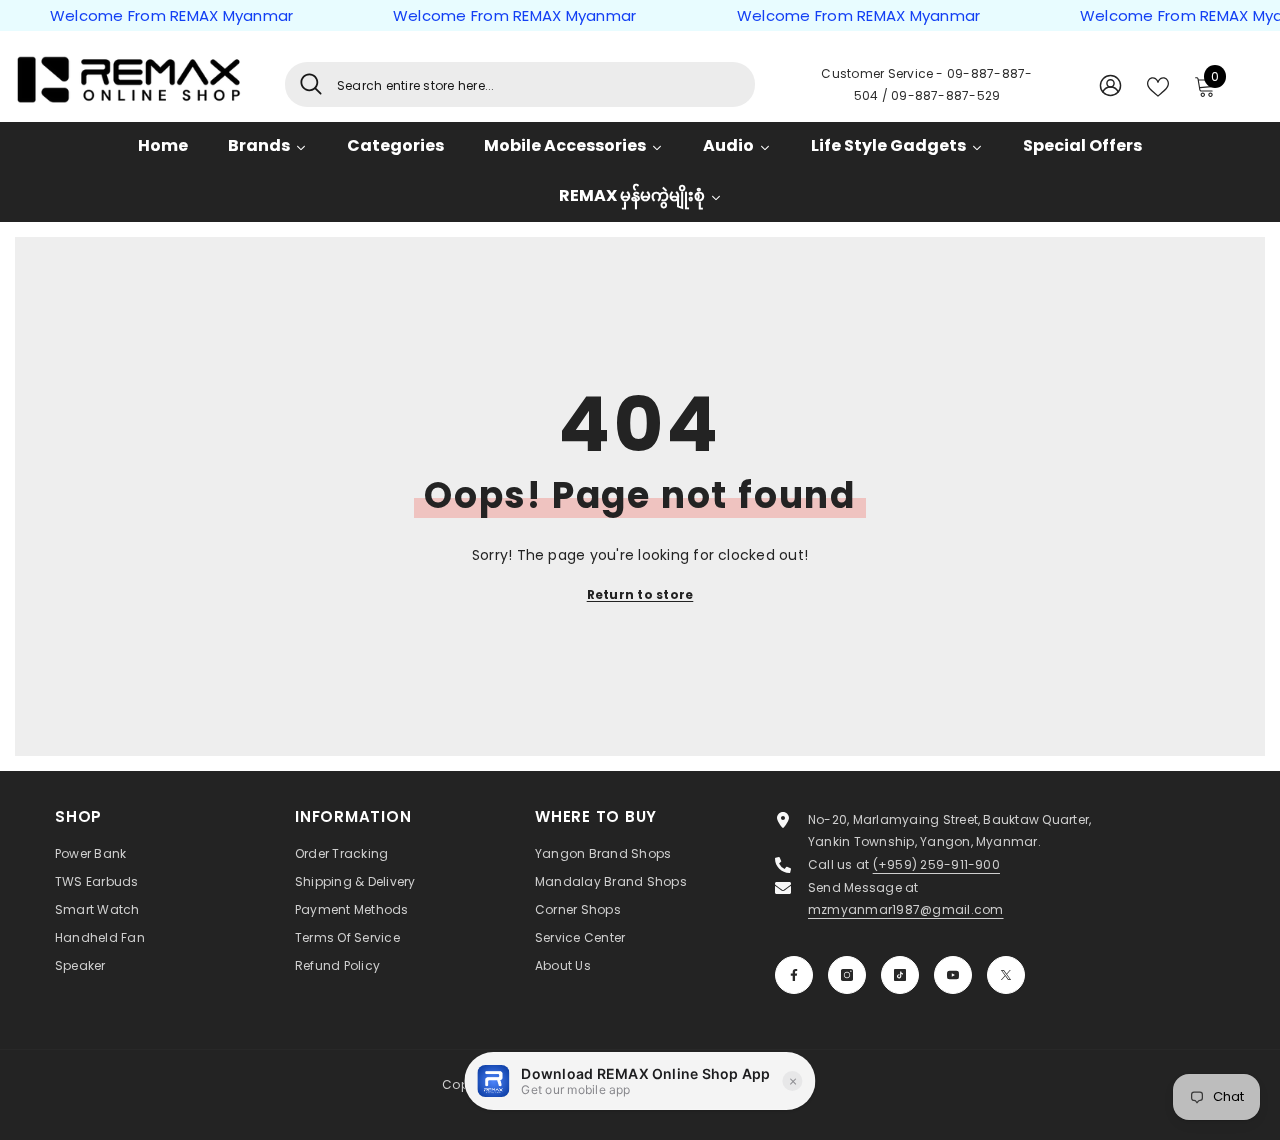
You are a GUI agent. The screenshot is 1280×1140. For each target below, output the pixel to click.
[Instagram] (847, 975)
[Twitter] (1006, 975)
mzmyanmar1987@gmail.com (906, 909)
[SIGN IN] (1110, 84)
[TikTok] (900, 975)
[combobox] (538, 84)
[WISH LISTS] (1158, 85)
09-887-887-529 (945, 95)
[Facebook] (794, 975)
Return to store (640, 594)
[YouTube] (953, 975)
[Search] (520, 84)
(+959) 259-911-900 (936, 864)
